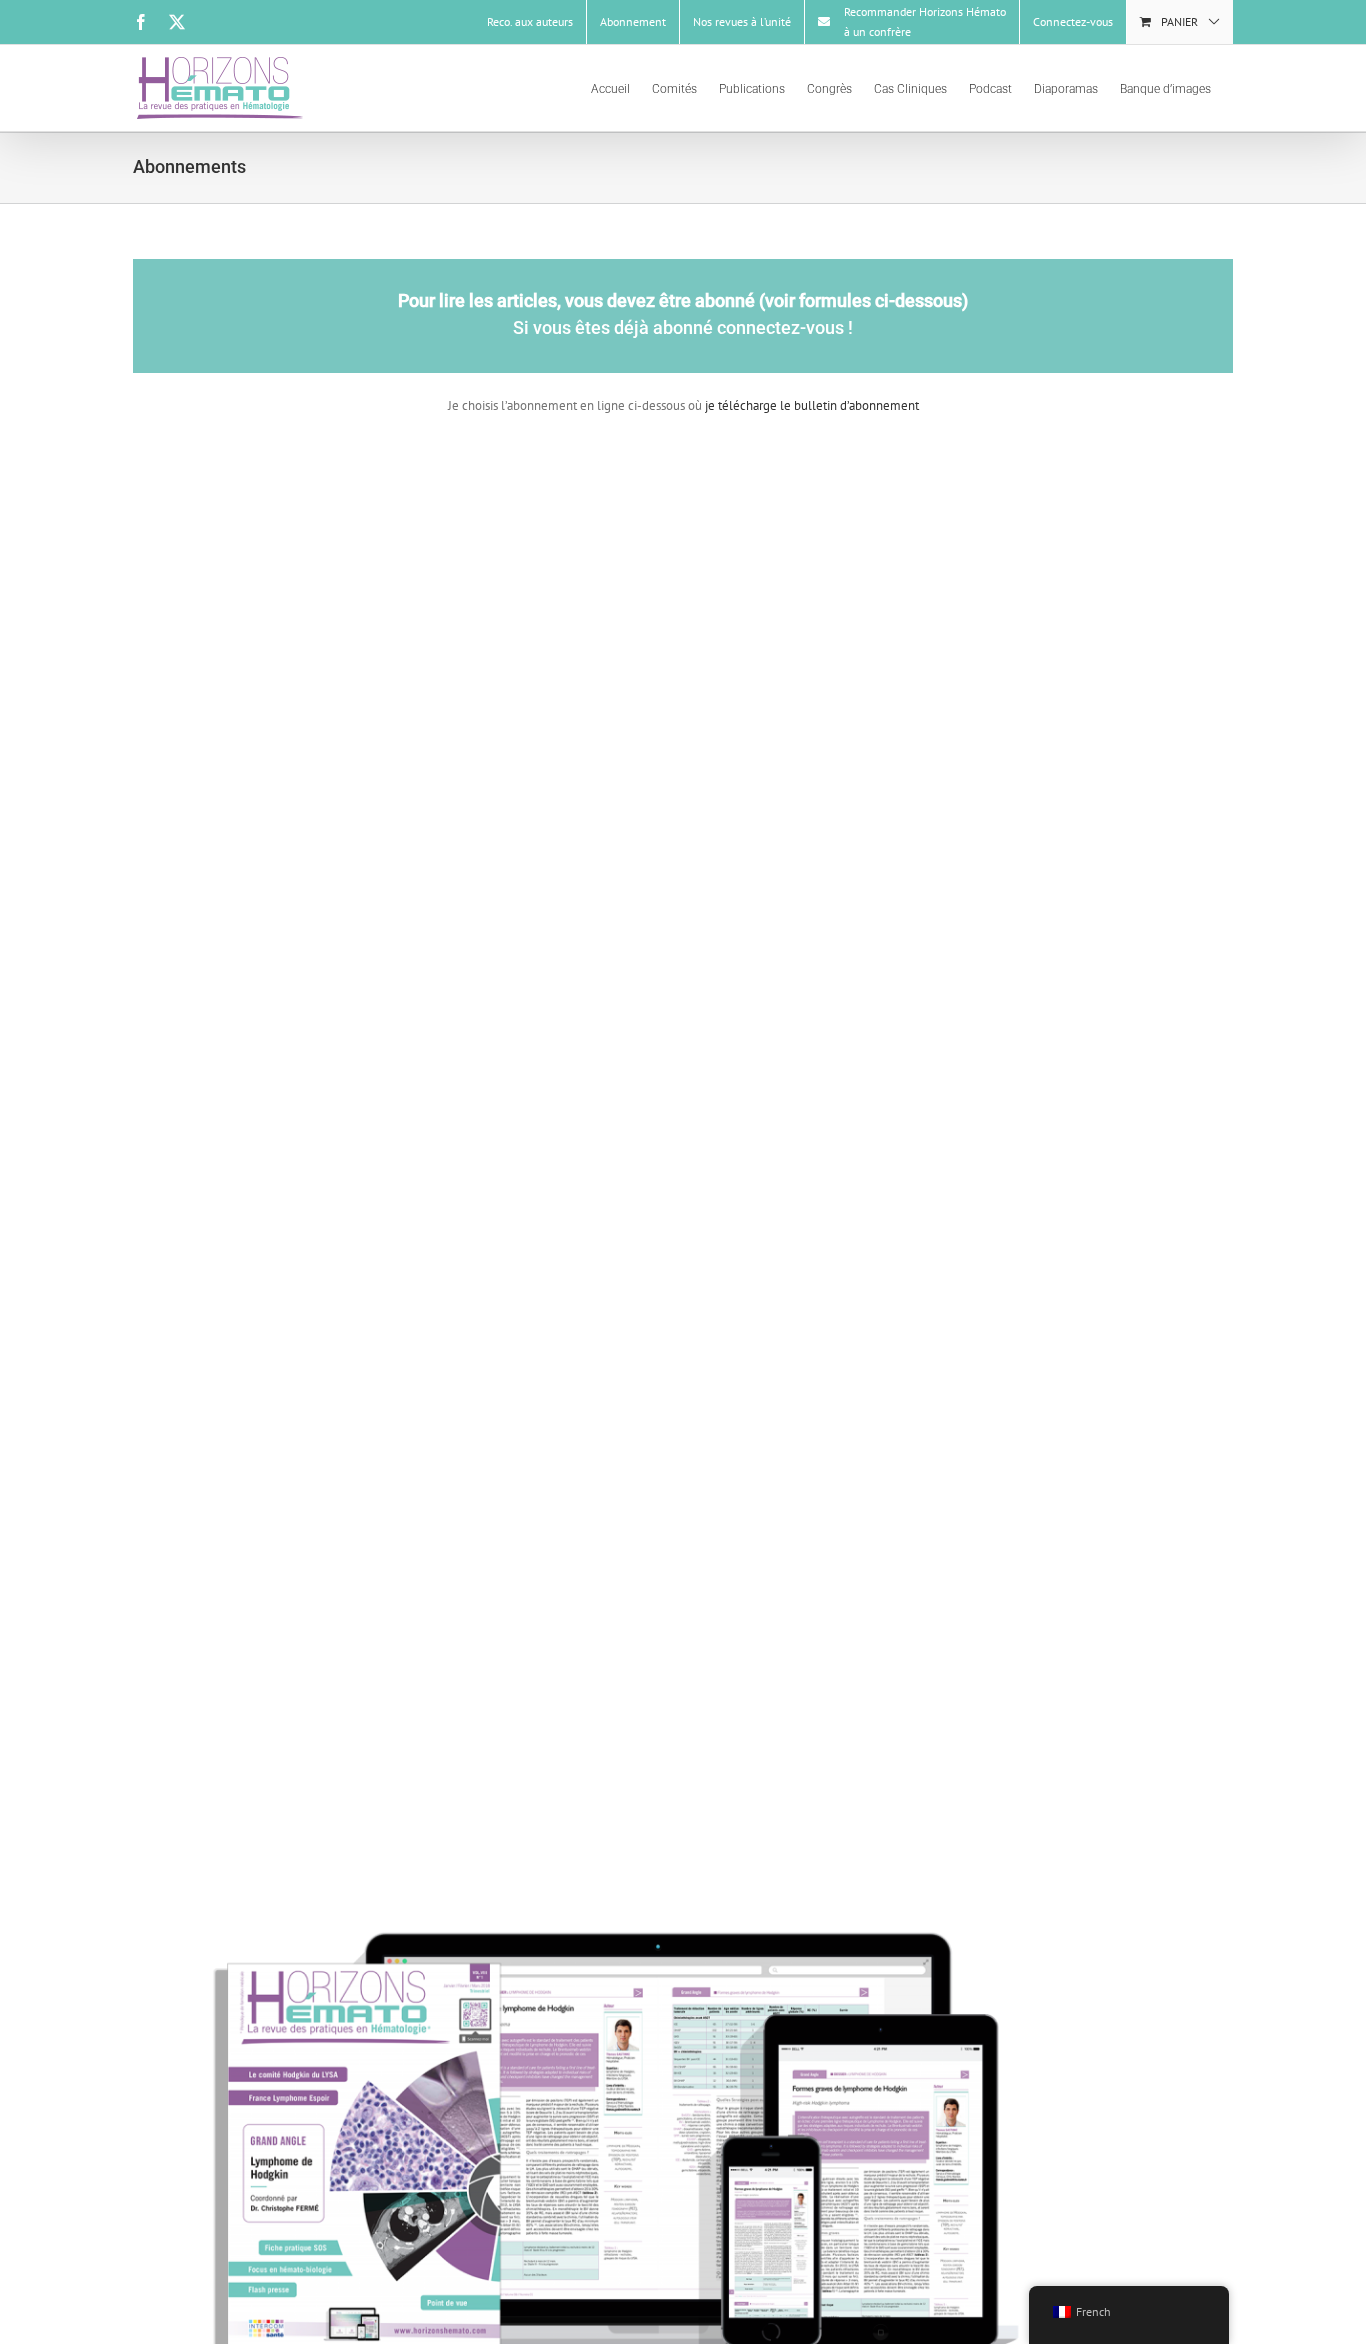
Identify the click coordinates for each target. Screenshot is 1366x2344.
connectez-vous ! (785, 327)
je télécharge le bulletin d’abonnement (810, 405)
